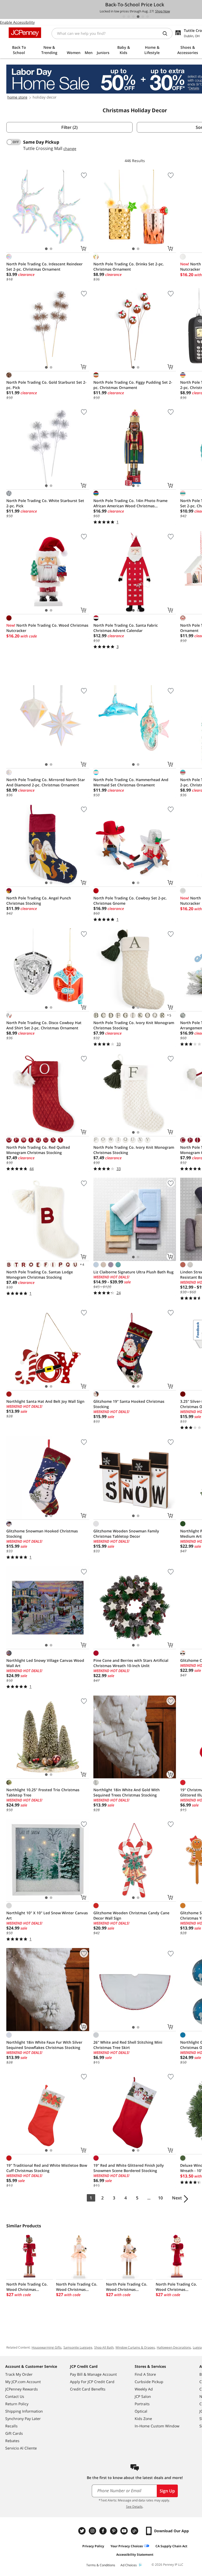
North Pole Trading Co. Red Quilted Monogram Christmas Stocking (38, 1150)
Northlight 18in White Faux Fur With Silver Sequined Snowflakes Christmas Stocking (44, 2045)
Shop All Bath (104, 2347)
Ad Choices (129, 2565)
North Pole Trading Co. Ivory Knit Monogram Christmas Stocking (134, 1025)
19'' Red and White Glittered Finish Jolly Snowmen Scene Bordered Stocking (129, 2168)
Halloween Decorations (174, 2347)
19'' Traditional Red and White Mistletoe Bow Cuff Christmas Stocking (47, 2168)
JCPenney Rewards (22, 2389)
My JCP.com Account (23, 2382)
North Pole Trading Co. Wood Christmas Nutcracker (47, 628)
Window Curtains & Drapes (135, 2347)
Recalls (11, 2426)
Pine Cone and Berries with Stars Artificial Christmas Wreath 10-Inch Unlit (131, 1663)
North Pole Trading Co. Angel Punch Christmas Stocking (39, 901)
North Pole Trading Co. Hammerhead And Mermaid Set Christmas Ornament (131, 782)
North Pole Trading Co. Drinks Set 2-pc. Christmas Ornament (129, 267)
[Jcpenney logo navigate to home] (25, 33)
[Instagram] (93, 2531)
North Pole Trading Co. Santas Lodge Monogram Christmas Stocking (40, 1275)
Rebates (12, 2441)
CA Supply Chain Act (171, 2546)
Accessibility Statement (135, 2555)
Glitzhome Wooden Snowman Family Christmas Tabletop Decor (126, 1534)
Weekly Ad (144, 2389)
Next (177, 2198)
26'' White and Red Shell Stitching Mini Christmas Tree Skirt (128, 2045)
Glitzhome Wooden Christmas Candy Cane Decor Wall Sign (131, 1915)
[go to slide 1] (124, 17)
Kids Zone (143, 2419)
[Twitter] (83, 2531)
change (70, 148)
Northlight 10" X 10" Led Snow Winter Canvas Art (47, 1915)
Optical (141, 2411)
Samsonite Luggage (78, 2347)
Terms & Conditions (101, 2565)
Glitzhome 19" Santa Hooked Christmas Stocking (129, 1404)
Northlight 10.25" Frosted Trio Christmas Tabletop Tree (43, 1792)
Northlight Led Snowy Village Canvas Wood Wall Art (45, 1663)
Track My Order (19, 2374)
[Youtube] (125, 2531)
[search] (167, 33)
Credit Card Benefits (88, 2389)
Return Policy (17, 2404)
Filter (69, 127)
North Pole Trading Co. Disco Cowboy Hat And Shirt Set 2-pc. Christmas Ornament (44, 1025)
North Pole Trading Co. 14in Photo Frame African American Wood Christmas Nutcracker (130, 503)
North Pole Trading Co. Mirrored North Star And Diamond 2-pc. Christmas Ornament (46, 782)
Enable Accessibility (17, 22)
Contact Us (15, 2396)
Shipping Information (24, 2411)
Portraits (142, 2404)
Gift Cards (14, 2433)
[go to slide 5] (143, 17)
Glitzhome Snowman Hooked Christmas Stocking (42, 1534)
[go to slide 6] (148, 17)
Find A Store (145, 2374)
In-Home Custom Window (157, 2426)
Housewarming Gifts (47, 2347)
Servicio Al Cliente (21, 2448)
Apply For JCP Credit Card (92, 2382)
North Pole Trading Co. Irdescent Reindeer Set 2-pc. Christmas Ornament (44, 267)
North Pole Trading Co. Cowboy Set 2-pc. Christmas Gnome (130, 901)
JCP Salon (143, 2396)
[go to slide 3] (133, 17)
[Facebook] (104, 2531)
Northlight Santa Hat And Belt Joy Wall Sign (45, 1401)
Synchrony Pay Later (23, 2419)
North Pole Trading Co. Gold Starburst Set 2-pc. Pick (46, 385)
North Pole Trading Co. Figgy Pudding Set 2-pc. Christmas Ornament (133, 385)
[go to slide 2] (129, 17)
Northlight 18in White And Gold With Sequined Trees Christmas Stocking (127, 1792)
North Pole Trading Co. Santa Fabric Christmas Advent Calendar (126, 628)
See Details (134, 2507)
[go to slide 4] (138, 17)
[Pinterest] (114, 2531)
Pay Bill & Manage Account (93, 2374)
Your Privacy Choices (127, 2546)
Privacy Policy (93, 2546)
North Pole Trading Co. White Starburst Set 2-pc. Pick (45, 503)
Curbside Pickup (149, 2382)
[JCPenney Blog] (135, 2531)
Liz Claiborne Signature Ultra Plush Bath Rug (133, 1272)
